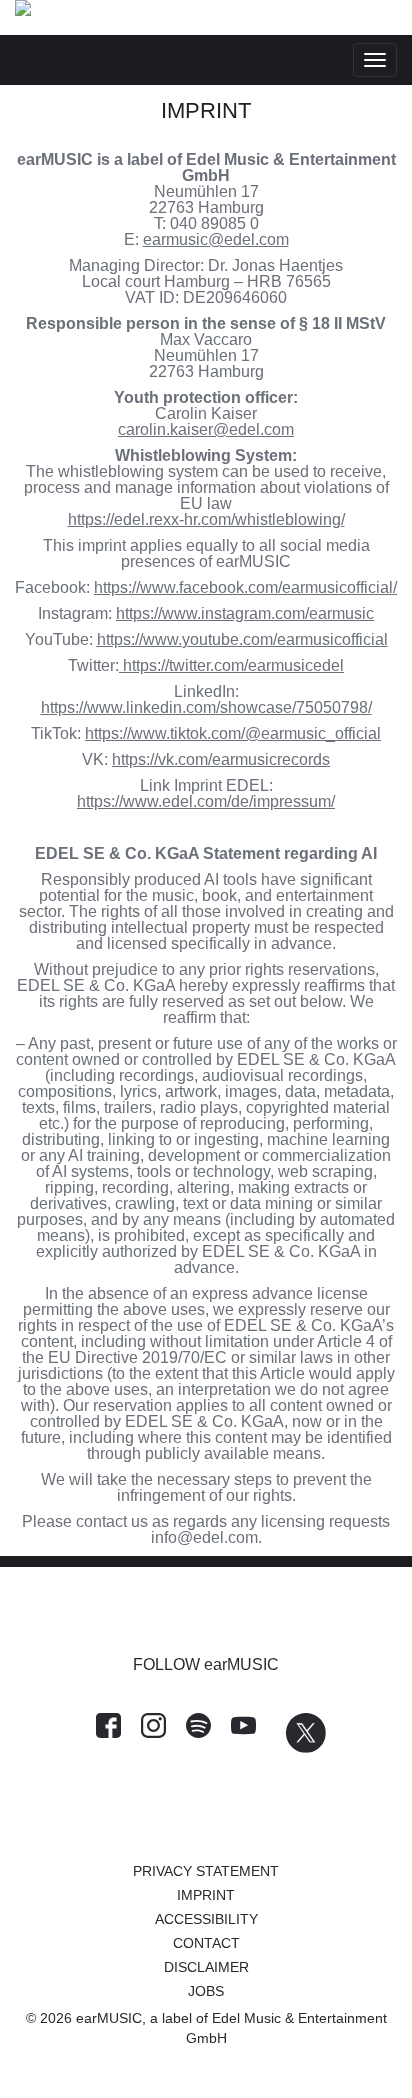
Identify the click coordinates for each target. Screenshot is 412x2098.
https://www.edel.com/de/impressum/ (206, 801)
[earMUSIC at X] (296, 1747)
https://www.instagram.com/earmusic (245, 613)
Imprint (206, 1895)
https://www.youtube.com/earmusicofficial (242, 639)
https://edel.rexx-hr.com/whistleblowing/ (206, 519)
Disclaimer (206, 1967)
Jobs (206, 1991)
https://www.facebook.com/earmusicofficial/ (245, 587)
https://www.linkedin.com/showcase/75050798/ (206, 707)
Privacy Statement (206, 1871)
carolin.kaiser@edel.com (206, 429)
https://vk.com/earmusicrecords (221, 759)
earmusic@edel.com (216, 239)
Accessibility (206, 1919)
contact (206, 1943)
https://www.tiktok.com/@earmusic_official (233, 733)
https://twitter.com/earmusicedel (233, 665)
